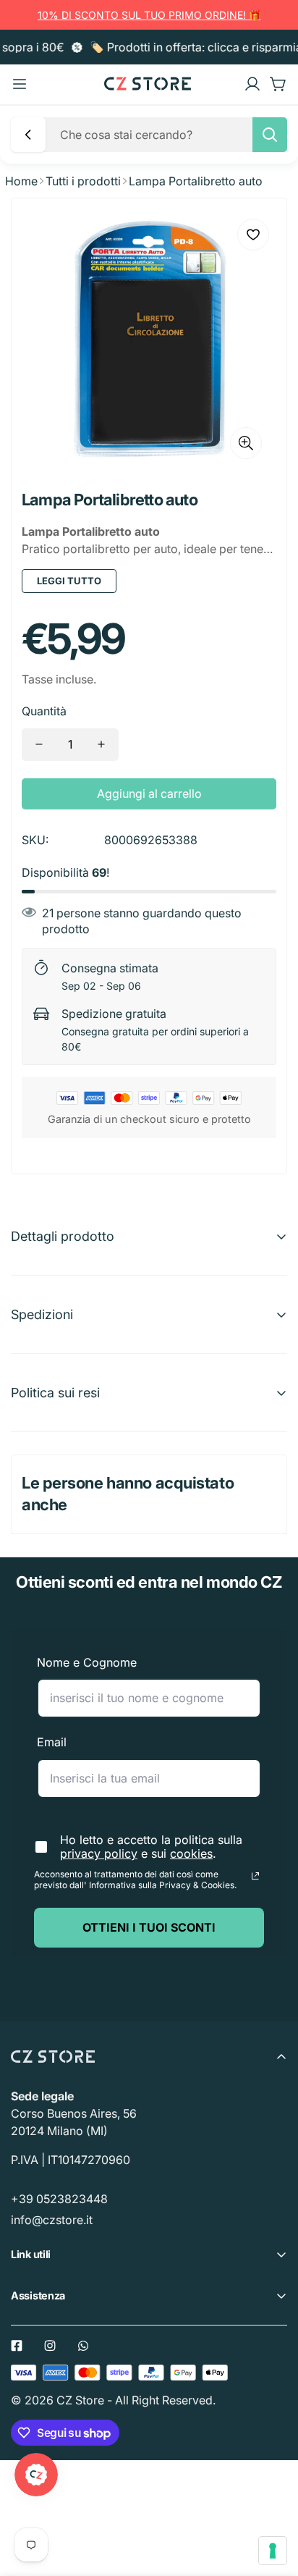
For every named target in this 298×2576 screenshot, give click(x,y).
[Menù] (20, 84)
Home (21, 181)
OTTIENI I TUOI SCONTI (149, 1927)
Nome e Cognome (87, 1662)
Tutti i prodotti (83, 181)
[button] (278, 84)
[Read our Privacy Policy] (255, 1876)
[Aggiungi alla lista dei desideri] (253, 235)
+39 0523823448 (59, 2199)
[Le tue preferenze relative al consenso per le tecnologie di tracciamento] (273, 2551)
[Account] (252, 84)
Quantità (44, 711)
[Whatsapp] (83, 2346)
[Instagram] (50, 2346)
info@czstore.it (52, 2220)
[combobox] (169, 135)
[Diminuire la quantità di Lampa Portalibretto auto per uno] (39, 745)
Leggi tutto (69, 581)
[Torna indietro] (28, 135)
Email (52, 1742)
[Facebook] (17, 2346)
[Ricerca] (270, 135)
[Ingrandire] (246, 443)
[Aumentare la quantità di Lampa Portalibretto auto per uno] (101, 745)
